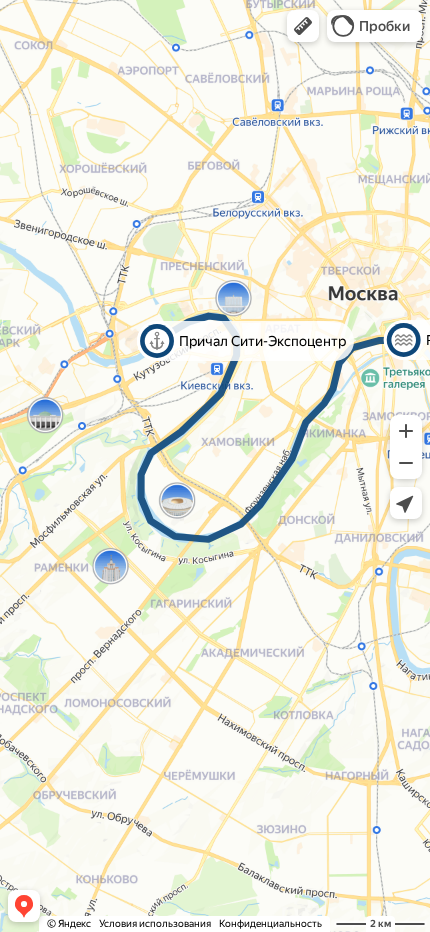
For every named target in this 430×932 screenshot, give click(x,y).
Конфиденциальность (270, 923)
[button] (303, 26)
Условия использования (155, 923)
